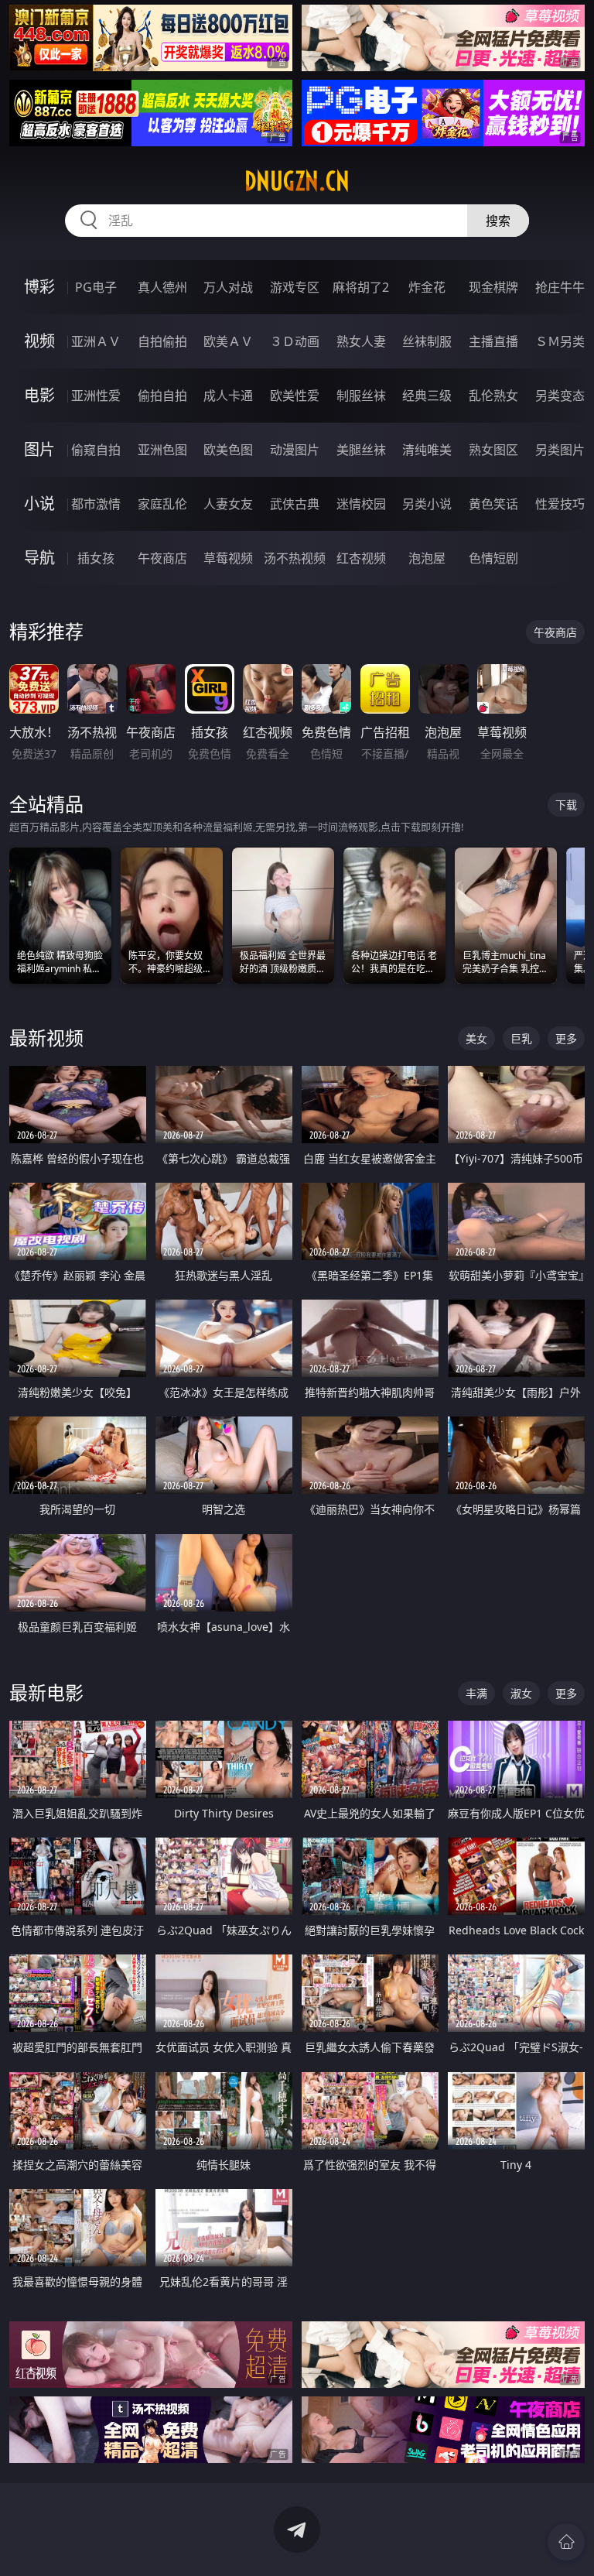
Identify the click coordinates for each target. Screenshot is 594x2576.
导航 (39, 558)
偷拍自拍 (162, 396)
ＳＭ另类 (560, 341)
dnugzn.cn (297, 181)
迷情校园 (361, 504)
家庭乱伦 (162, 504)
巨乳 (521, 1038)
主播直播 (493, 341)
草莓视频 (228, 558)
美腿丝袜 (361, 450)
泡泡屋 (427, 558)
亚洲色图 (162, 450)
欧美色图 (228, 450)
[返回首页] (566, 2542)
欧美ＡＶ (228, 341)
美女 (476, 1038)
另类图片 (560, 450)
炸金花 (427, 287)
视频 (39, 341)
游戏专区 (295, 287)
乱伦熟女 (493, 396)
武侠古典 (295, 504)
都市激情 (96, 504)
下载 (566, 805)
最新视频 (46, 1038)
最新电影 (46, 1692)
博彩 (39, 287)
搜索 (498, 221)
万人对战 (228, 287)
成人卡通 (228, 396)
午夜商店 (162, 558)
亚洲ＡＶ (96, 341)
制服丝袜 (361, 396)
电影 (39, 395)
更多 (566, 1038)
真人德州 (162, 287)
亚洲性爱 (96, 396)
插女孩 (96, 558)
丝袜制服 (427, 341)
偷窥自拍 (96, 450)
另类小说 (427, 504)
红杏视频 (361, 558)
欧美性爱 (295, 396)
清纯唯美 (427, 450)
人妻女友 (228, 504)
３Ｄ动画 (295, 341)
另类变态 (560, 396)
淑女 (521, 1693)
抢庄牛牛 (560, 287)
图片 (39, 449)
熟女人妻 (361, 341)
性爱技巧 (560, 504)
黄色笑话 (493, 504)
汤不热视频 (295, 558)
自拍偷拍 (162, 341)
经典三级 (427, 396)
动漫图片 (295, 450)
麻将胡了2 (361, 287)
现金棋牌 (493, 287)
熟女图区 (493, 450)
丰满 (476, 1693)
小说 (39, 504)
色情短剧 (493, 558)
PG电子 (96, 287)
